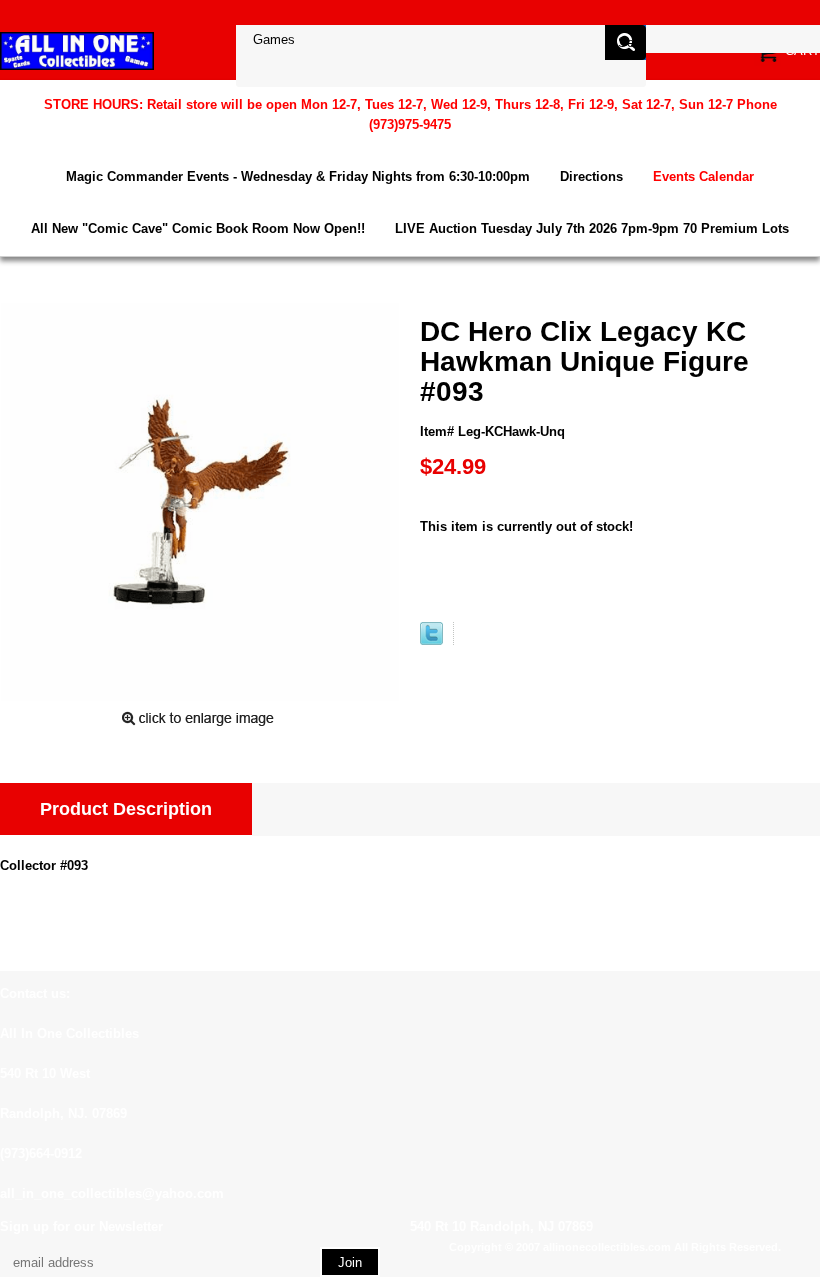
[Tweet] (431, 640)
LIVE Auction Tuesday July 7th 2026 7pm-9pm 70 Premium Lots (592, 228)
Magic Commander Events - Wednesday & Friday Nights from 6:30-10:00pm (298, 176)
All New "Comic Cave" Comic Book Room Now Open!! (198, 228)
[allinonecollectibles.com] (77, 50)
